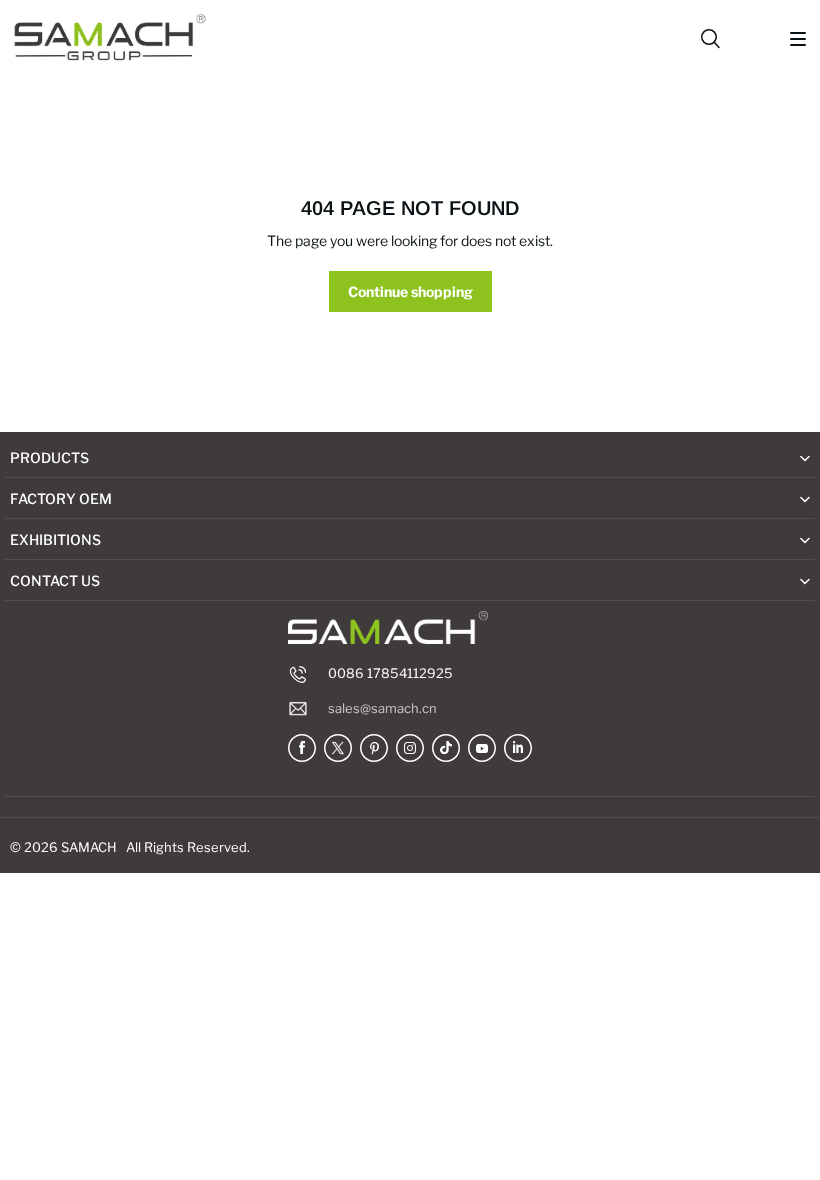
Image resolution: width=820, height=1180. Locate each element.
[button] (798, 39)
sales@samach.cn (382, 708)
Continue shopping (410, 291)
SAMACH (89, 847)
